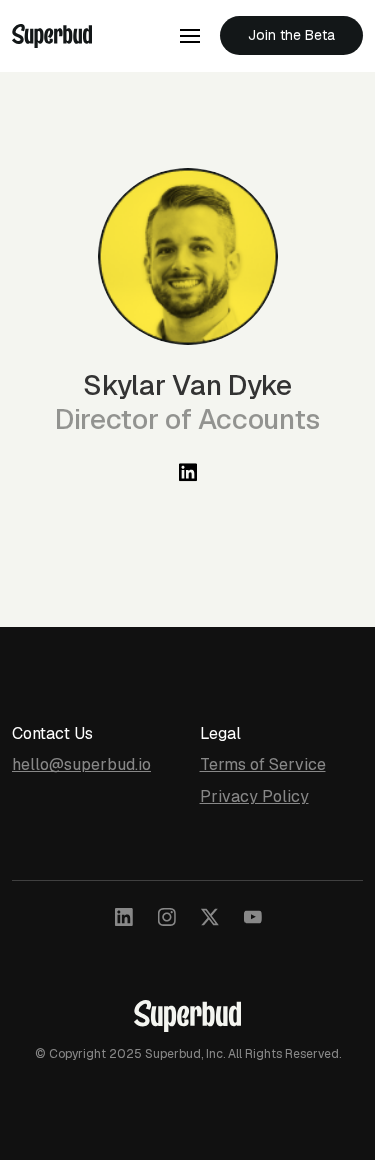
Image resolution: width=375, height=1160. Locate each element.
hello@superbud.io (81, 764)
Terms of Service (263, 764)
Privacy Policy (254, 796)
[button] (190, 36)
